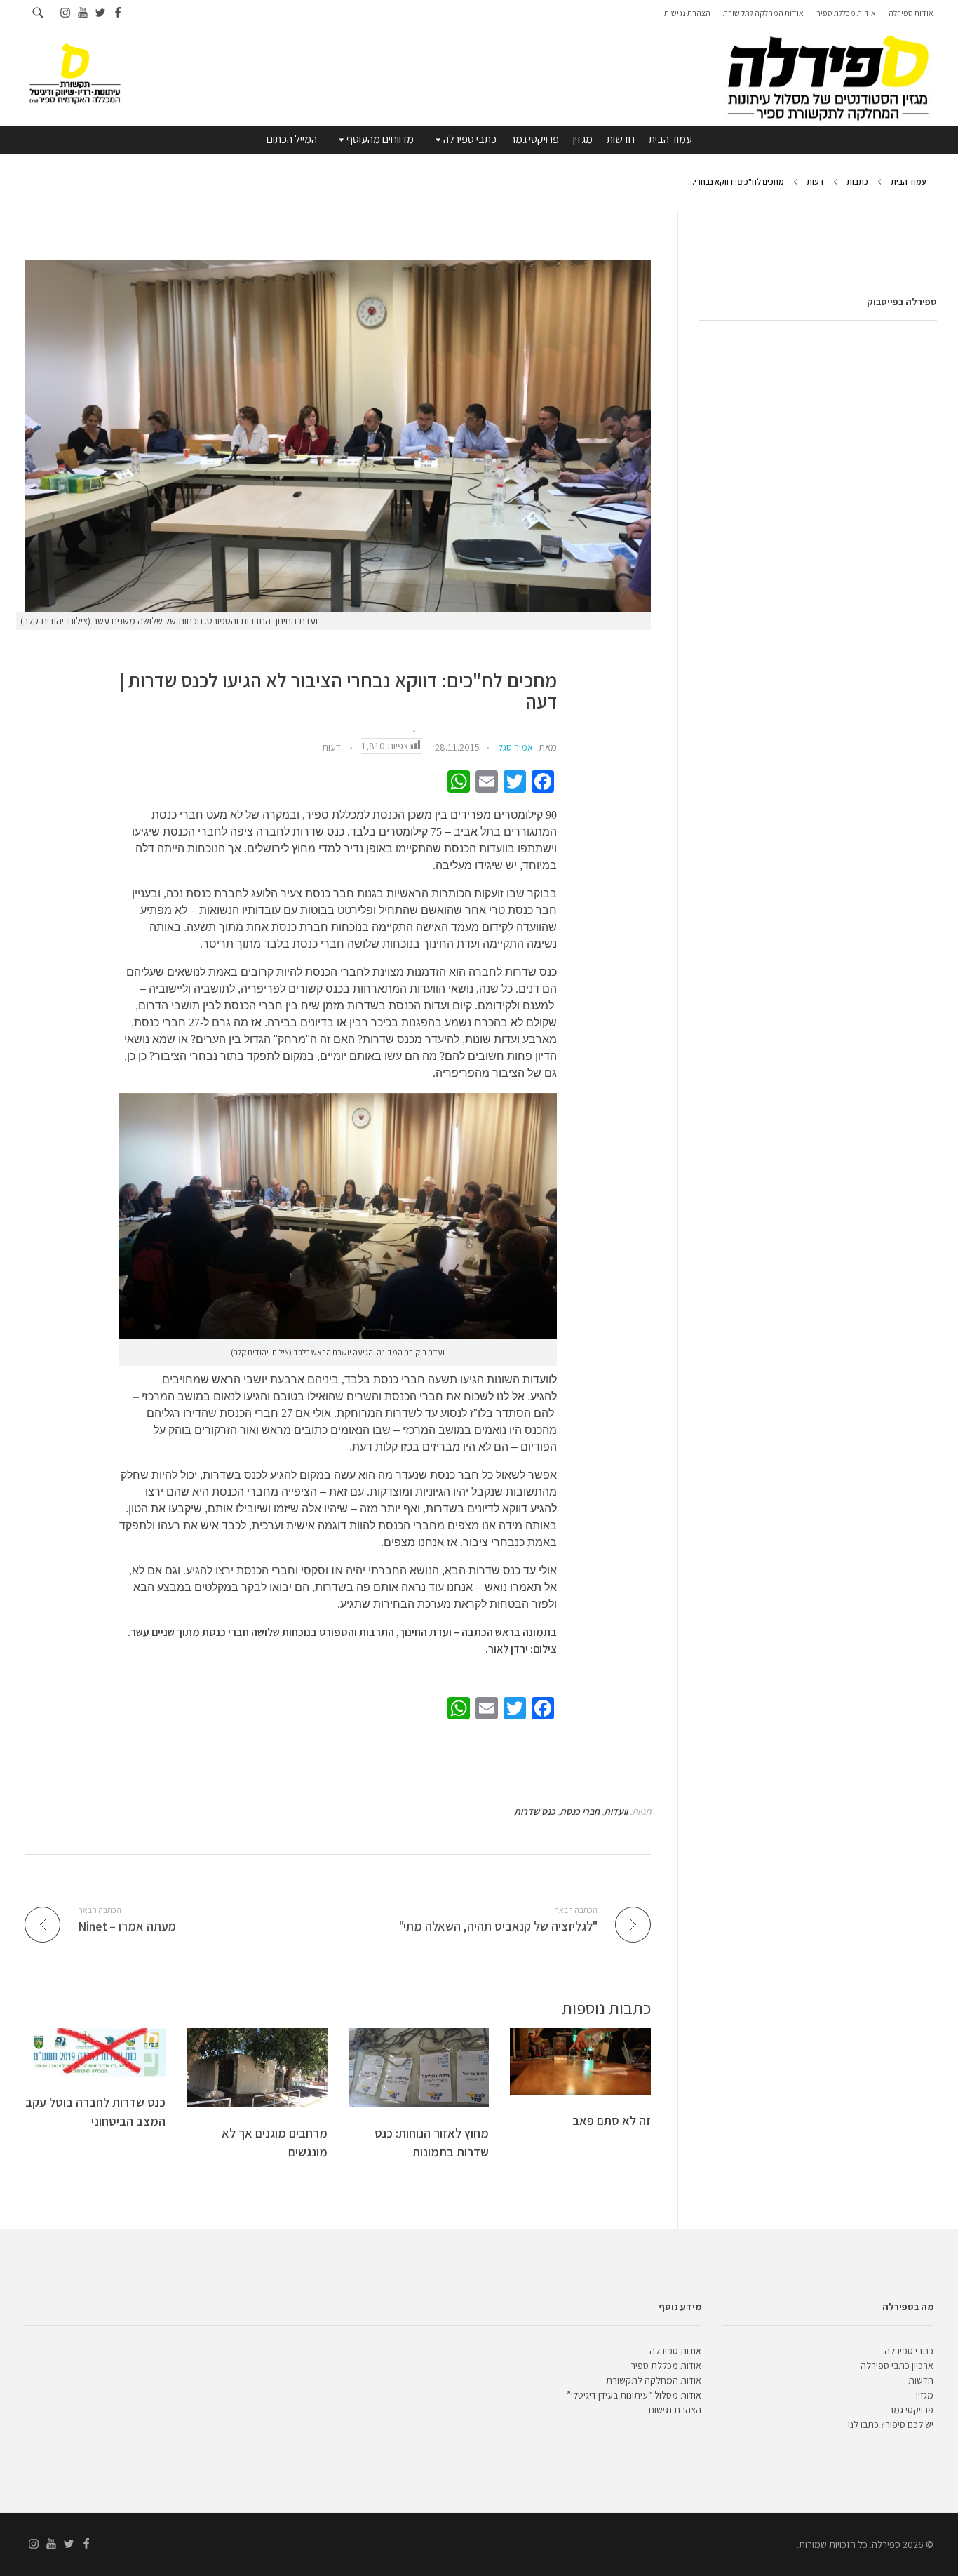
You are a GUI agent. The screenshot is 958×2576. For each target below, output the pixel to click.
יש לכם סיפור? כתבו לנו (891, 2424)
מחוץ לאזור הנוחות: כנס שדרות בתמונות (432, 2142)
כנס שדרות (535, 1811)
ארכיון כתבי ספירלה (897, 2366)
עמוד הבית (670, 139)
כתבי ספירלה (470, 139)
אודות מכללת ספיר (666, 2366)
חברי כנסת (580, 1811)
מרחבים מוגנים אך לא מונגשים (275, 2142)
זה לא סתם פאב (612, 2120)
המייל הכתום (292, 139)
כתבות (857, 181)
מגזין (583, 139)
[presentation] (338, 436)
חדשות (621, 139)
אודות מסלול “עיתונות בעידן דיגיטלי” (634, 2395)
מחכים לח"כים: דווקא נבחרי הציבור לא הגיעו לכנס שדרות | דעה (338, 692)
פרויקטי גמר (535, 139)
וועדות (616, 1811)
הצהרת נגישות (675, 2410)
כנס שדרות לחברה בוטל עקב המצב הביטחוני (95, 2112)
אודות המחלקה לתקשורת (654, 2380)
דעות (815, 181)
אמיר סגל (515, 747)
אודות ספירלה (675, 2351)
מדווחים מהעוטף (380, 139)
